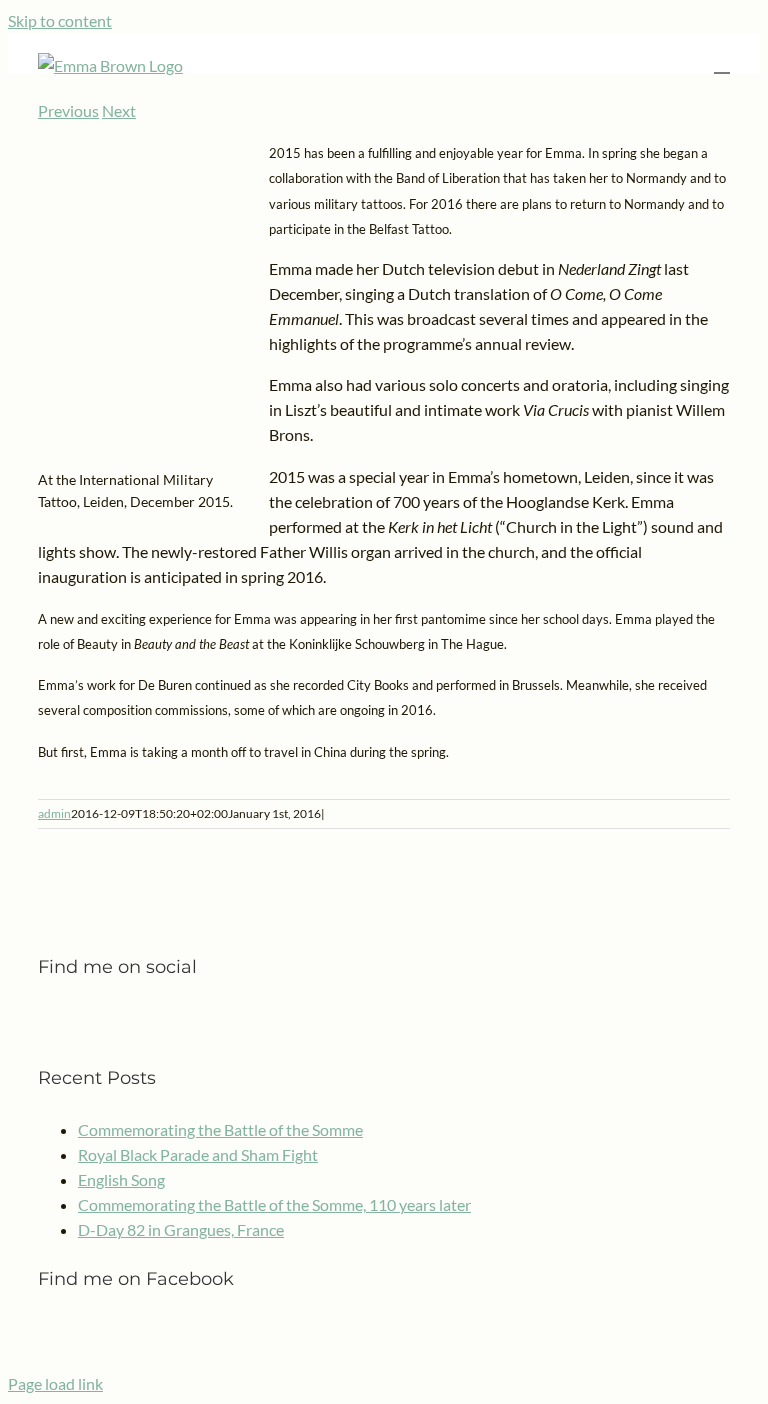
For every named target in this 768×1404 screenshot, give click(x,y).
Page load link (55, 1383)
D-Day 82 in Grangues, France (181, 1229)
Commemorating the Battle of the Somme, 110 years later (274, 1204)
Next (119, 110)
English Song (121, 1179)
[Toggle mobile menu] (722, 63)
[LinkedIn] (70, 1019)
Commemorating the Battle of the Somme (220, 1129)
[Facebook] (44, 1019)
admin (54, 813)
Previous (68, 110)
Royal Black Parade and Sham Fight (198, 1154)
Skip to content (60, 20)
